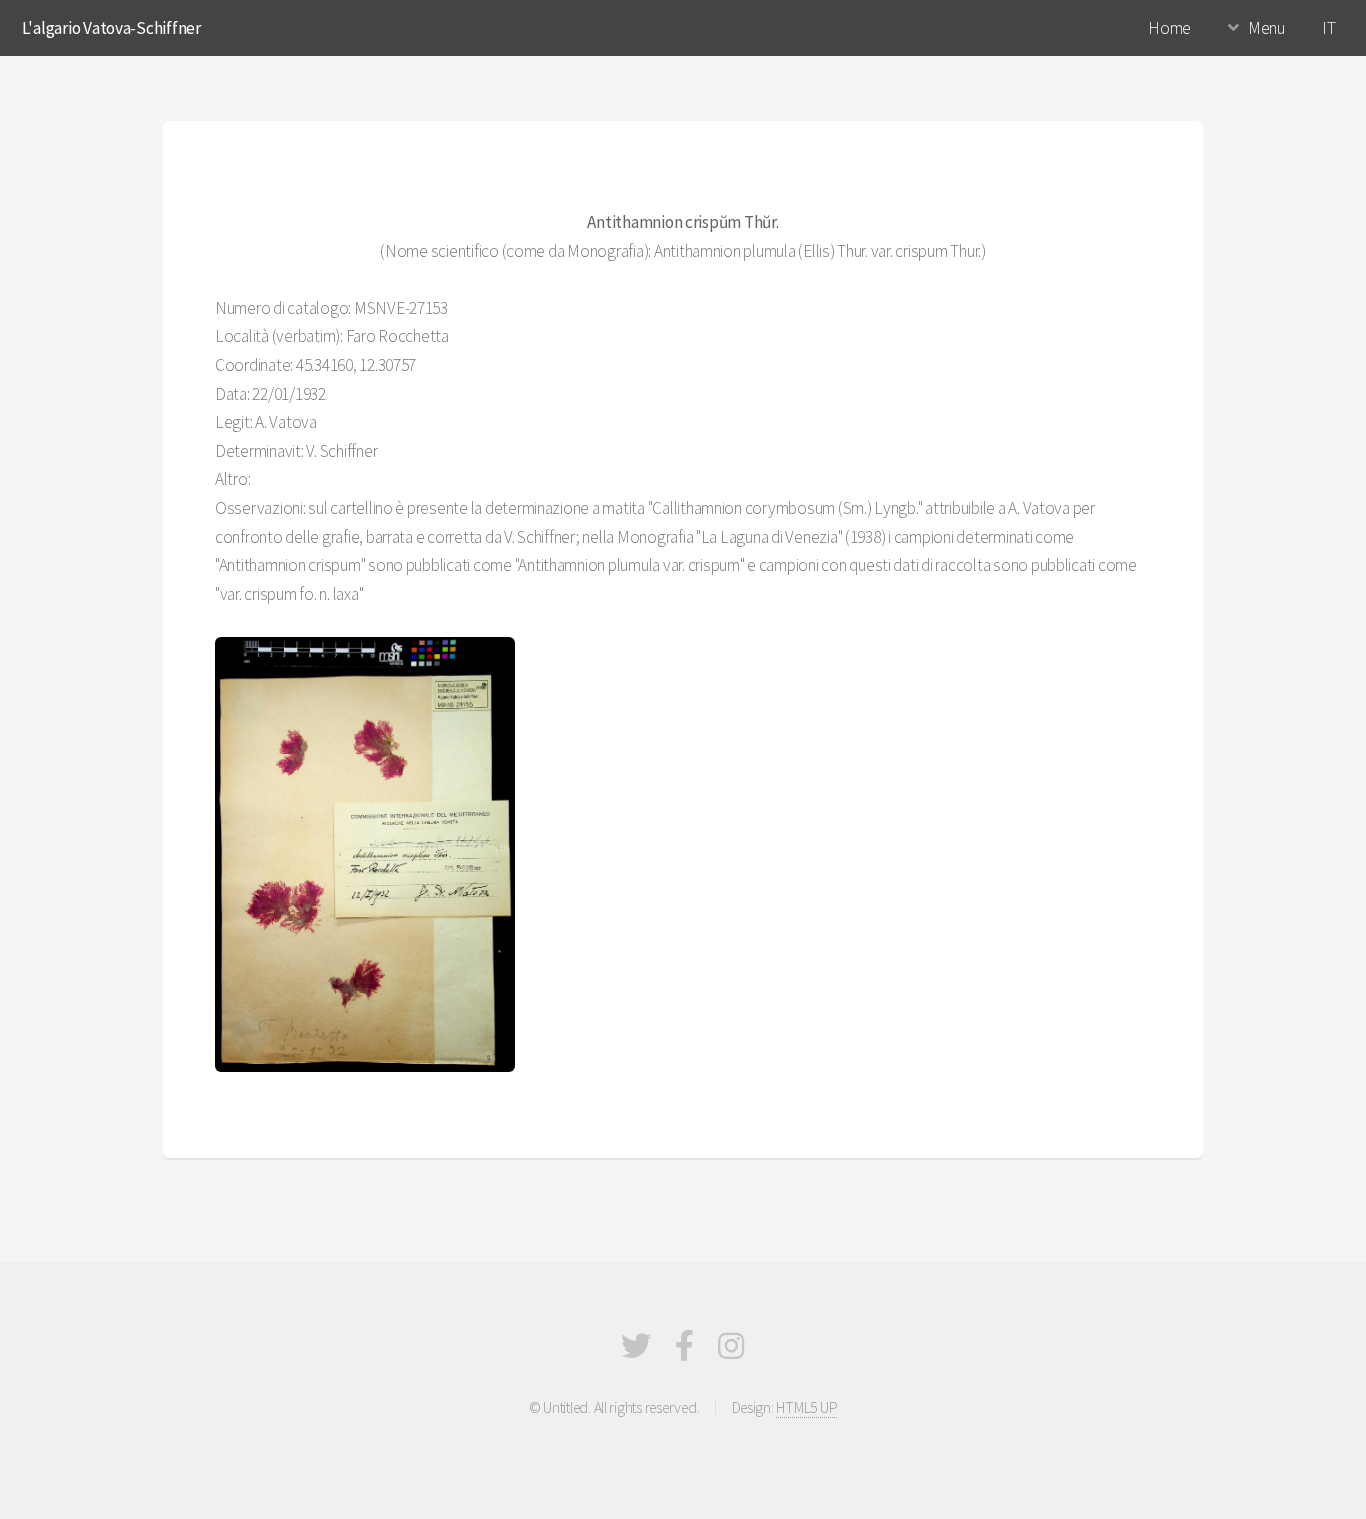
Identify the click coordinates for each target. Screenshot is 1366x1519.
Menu (1266, 28)
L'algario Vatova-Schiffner (111, 28)
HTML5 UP (806, 1407)
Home (1169, 28)
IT (1328, 28)
